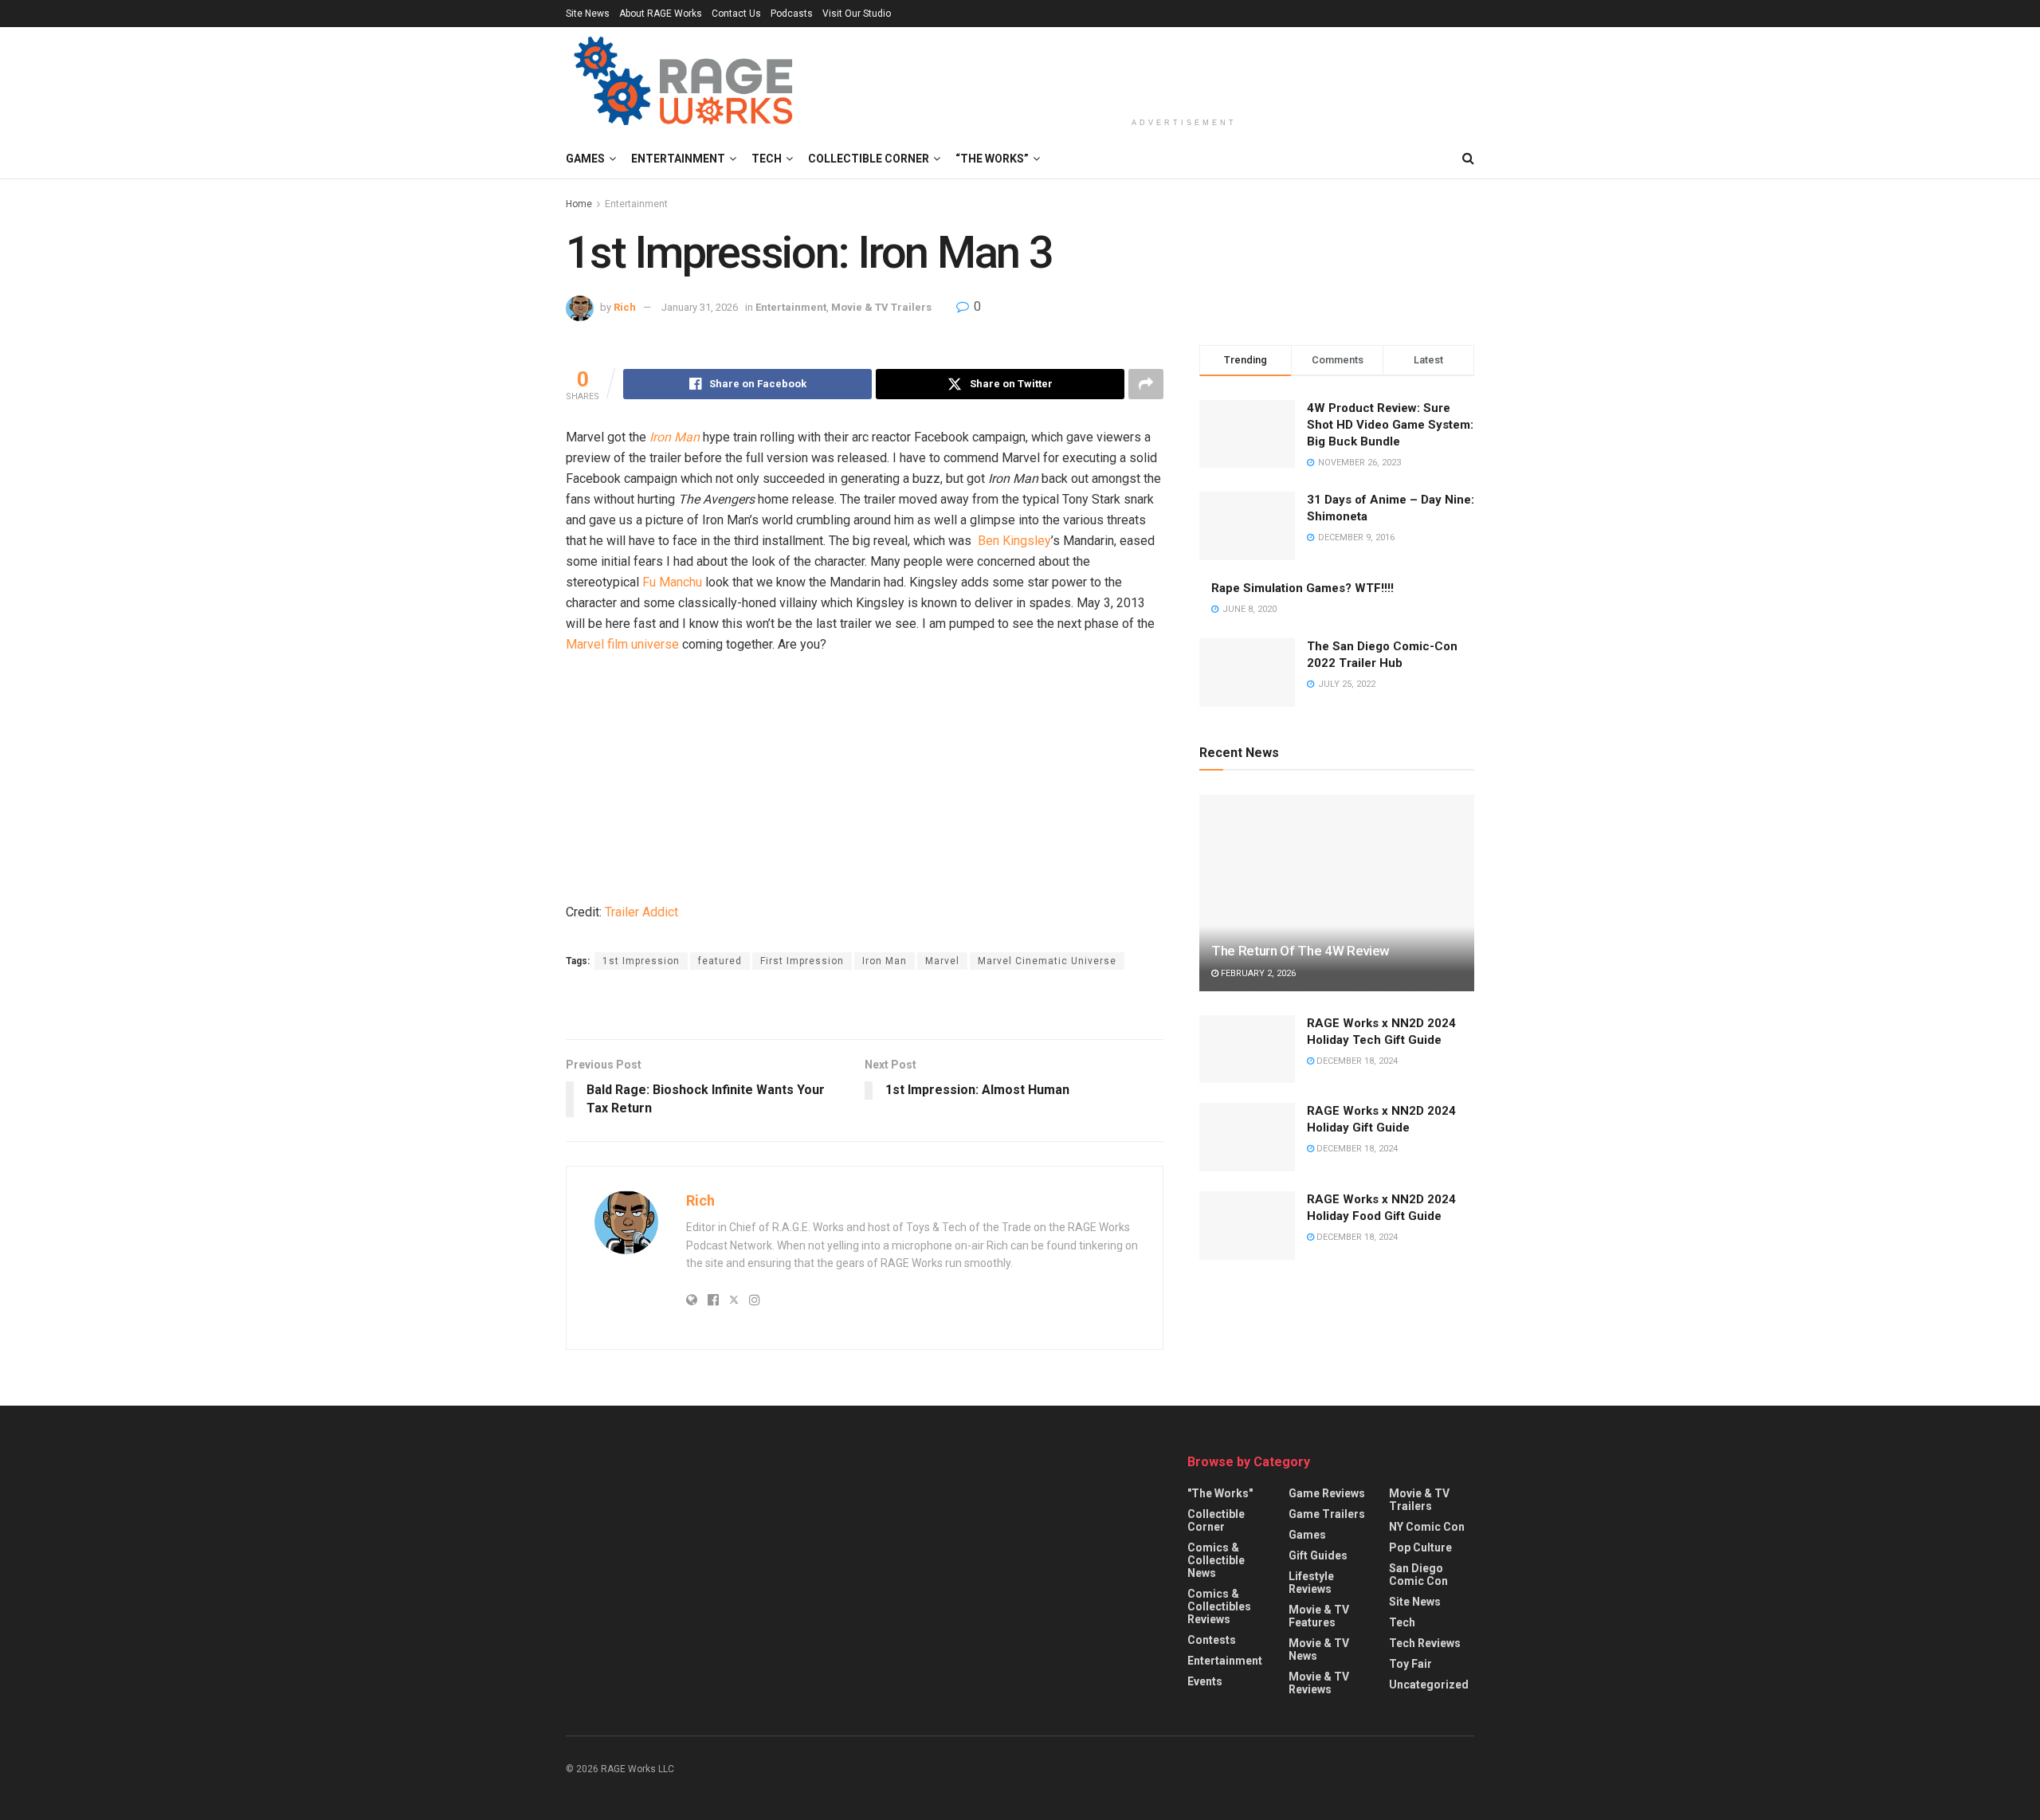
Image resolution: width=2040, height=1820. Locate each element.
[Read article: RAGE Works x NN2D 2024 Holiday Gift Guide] (1247, 1137)
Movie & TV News (1319, 1649)
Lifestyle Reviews (1311, 1583)
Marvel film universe (622, 644)
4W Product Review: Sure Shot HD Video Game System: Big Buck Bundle (1390, 425)
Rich (625, 307)
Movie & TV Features (1319, 1616)
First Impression (802, 961)
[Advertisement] (1184, 69)
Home (579, 204)
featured (720, 961)
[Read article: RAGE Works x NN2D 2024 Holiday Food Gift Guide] (1247, 1226)
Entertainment (678, 159)
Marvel (942, 961)
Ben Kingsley (1014, 541)
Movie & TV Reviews (1319, 1683)
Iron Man (675, 437)
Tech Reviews (1425, 1643)
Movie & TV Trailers (881, 307)
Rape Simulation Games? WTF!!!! (1302, 588)
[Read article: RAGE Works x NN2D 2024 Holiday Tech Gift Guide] (1247, 1049)
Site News (588, 14)
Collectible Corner (869, 159)
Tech (767, 159)
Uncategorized (1429, 1685)
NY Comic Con (1427, 1527)
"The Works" (1220, 1493)
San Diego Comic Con (1418, 1575)
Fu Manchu (672, 582)
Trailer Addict (641, 912)
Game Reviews (1327, 1493)
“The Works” (992, 159)
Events (1205, 1681)
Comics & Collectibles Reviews (1219, 1606)
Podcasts (792, 14)
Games (585, 159)
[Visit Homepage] (686, 83)
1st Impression (641, 961)
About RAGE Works (661, 14)
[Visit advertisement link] (865, 1006)
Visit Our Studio (857, 14)
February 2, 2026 (1257, 973)
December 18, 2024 (1356, 1061)
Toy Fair (1410, 1664)
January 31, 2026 (700, 307)
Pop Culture (1420, 1547)
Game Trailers (1327, 1514)
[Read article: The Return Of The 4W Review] (1337, 893)
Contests (1212, 1640)
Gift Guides (1318, 1555)
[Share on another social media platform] (1146, 384)
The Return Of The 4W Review (1300, 951)
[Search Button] (1468, 159)
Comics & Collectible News (1216, 1560)
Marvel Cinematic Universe (1047, 961)
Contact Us (736, 14)
